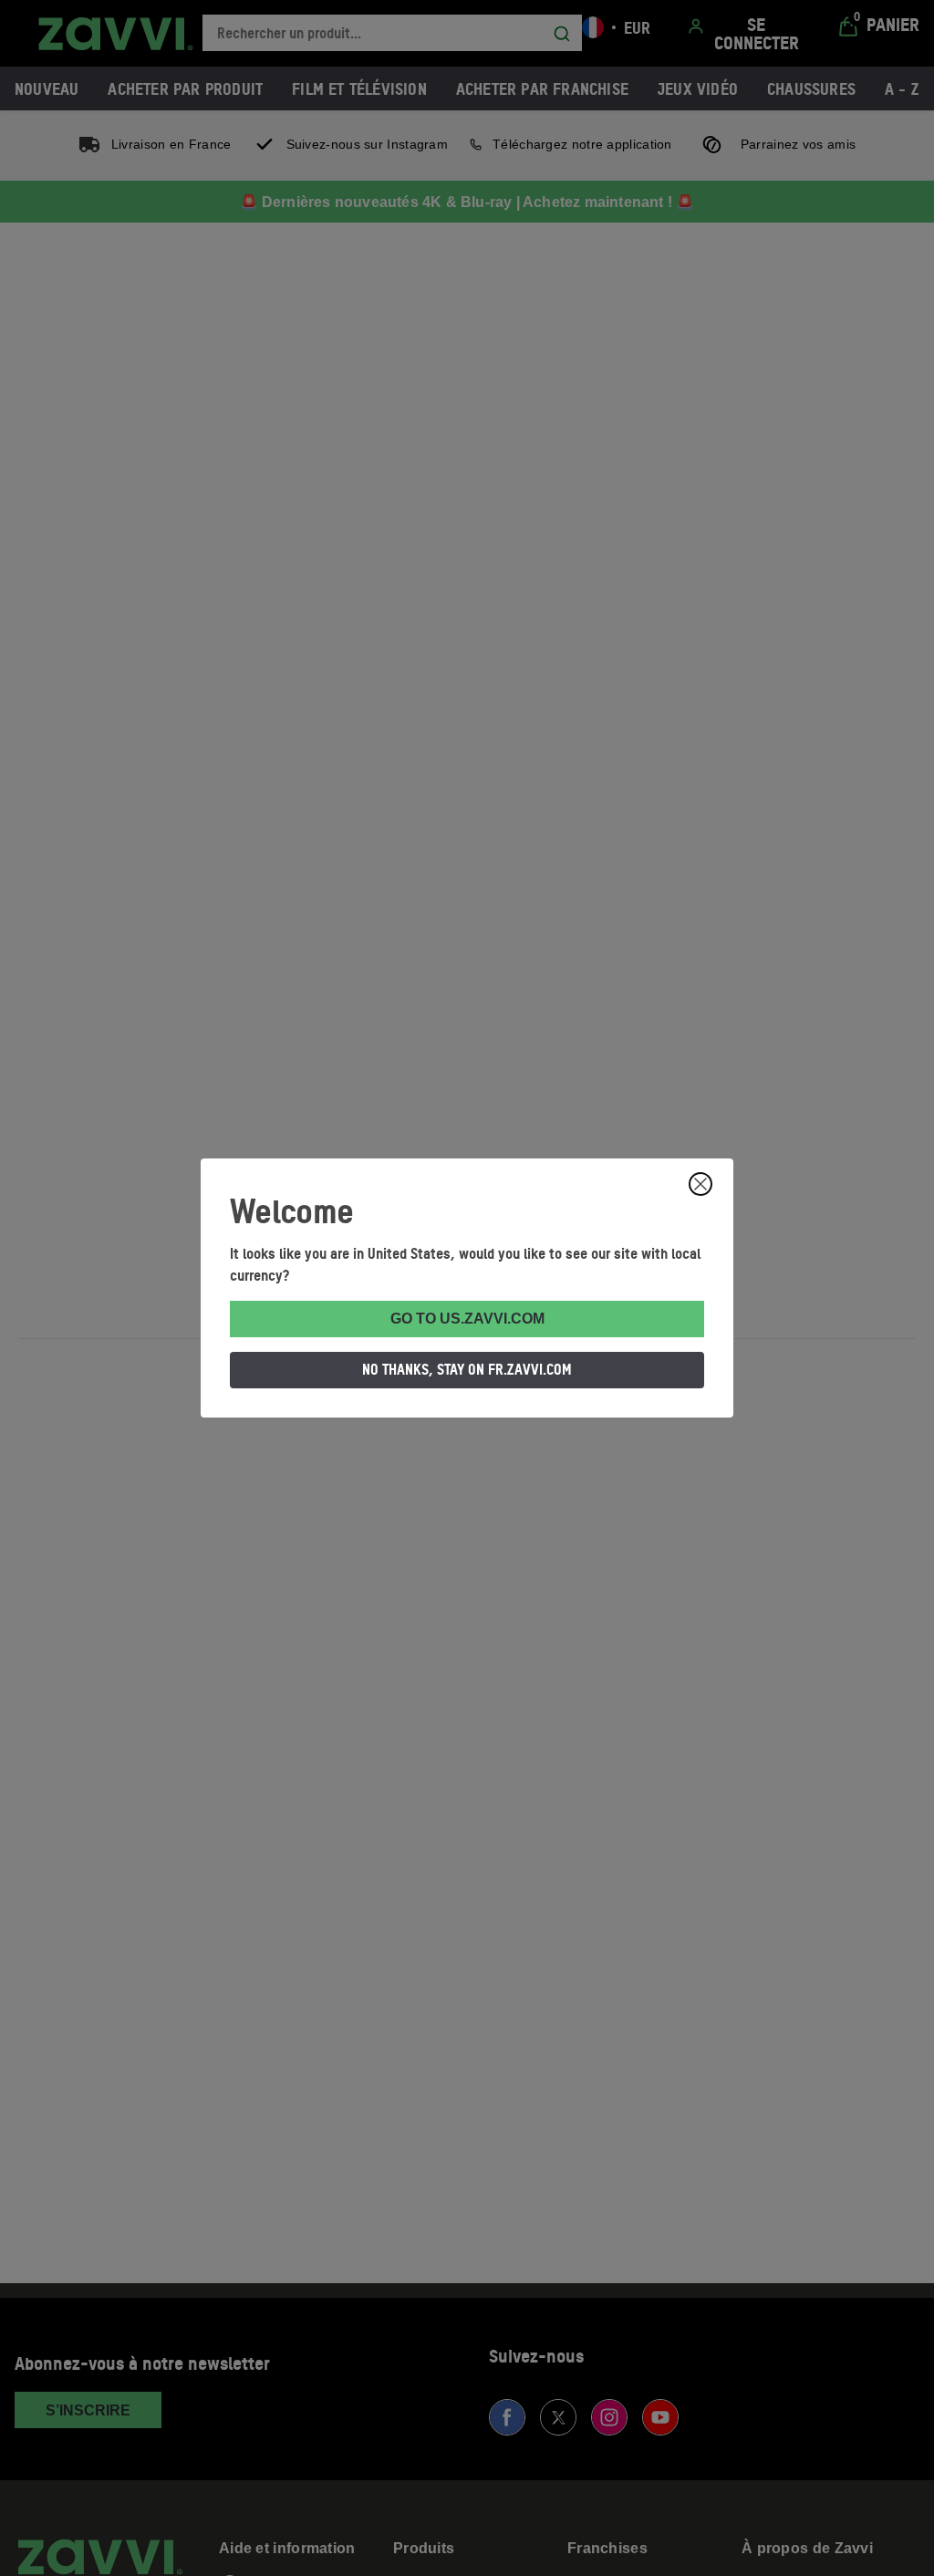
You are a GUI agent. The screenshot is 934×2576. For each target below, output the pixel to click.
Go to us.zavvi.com (467, 1319)
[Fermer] (700, 1184)
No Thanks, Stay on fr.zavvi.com (467, 1369)
